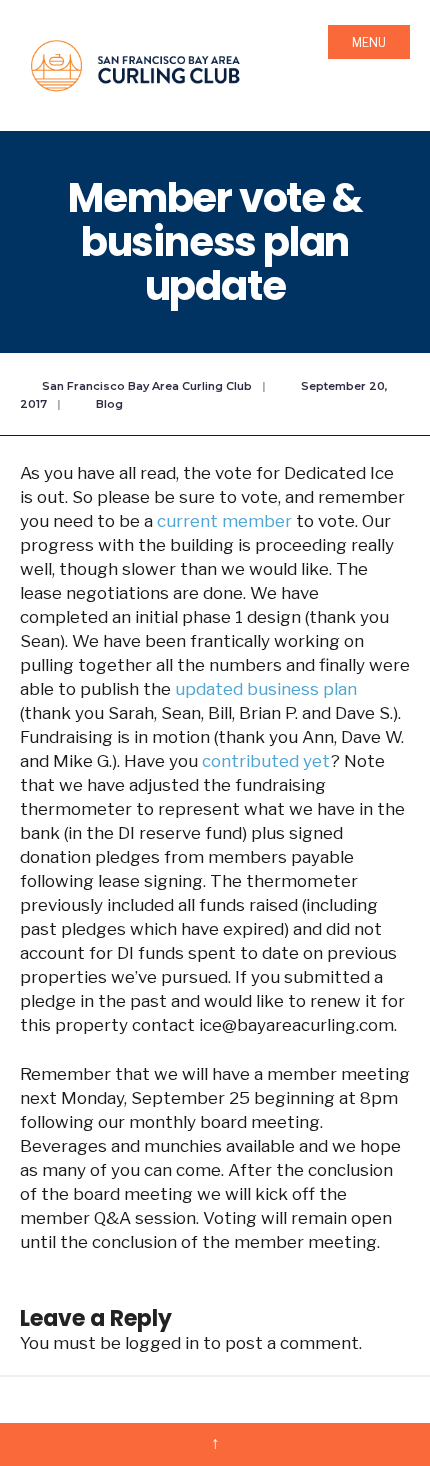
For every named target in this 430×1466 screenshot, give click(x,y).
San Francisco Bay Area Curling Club (147, 386)
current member (224, 521)
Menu (369, 42)
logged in (162, 1343)
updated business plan (266, 689)
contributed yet (266, 761)
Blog (109, 404)
